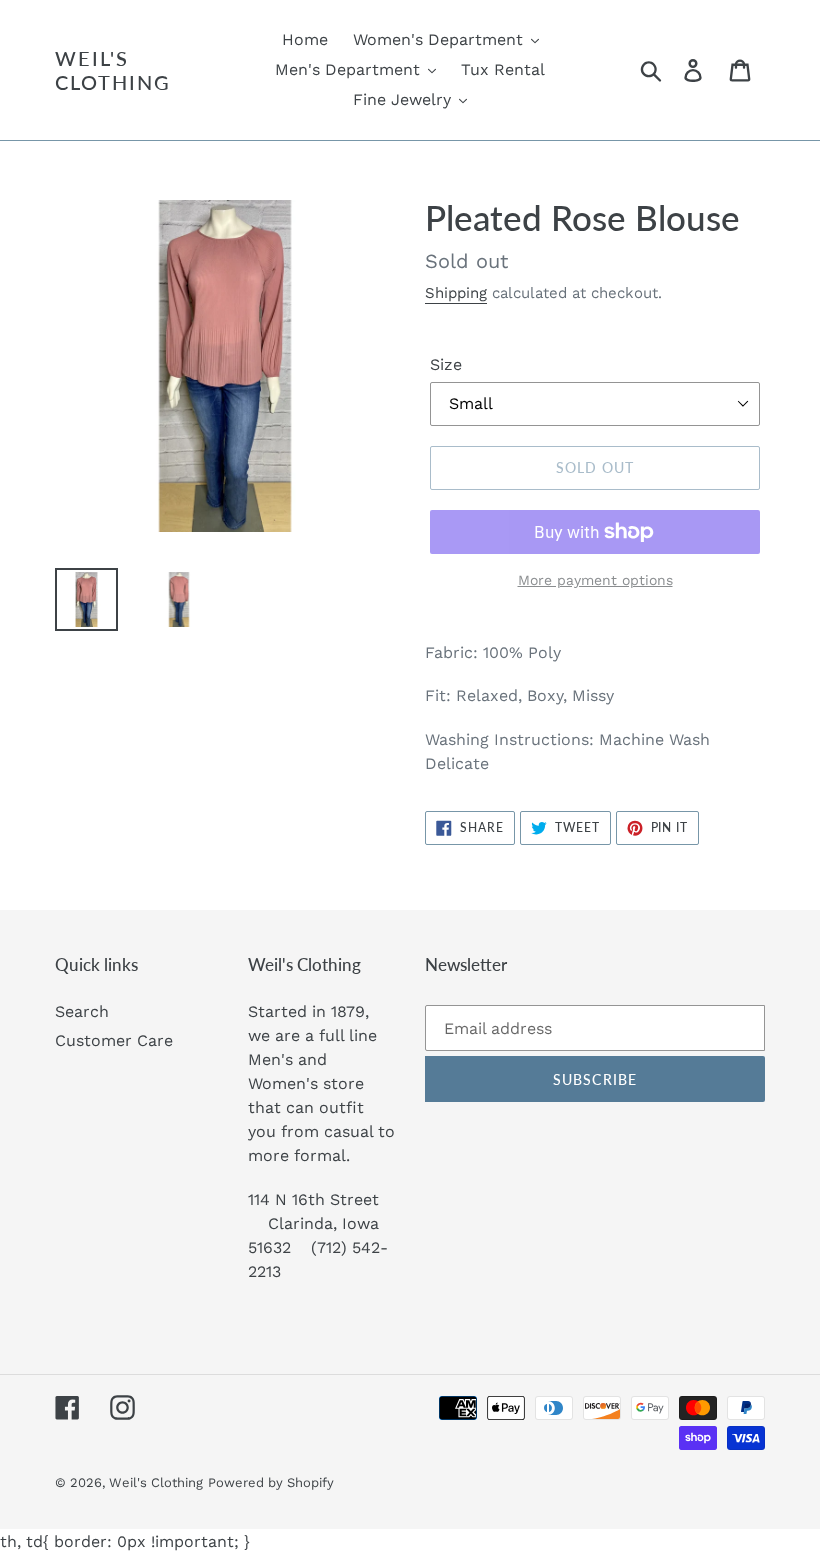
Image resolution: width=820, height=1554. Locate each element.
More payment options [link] (595, 580)
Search (82, 1011)
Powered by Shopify (271, 1482)
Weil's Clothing (113, 70)
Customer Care (114, 1040)
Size (446, 364)
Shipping (456, 293)
